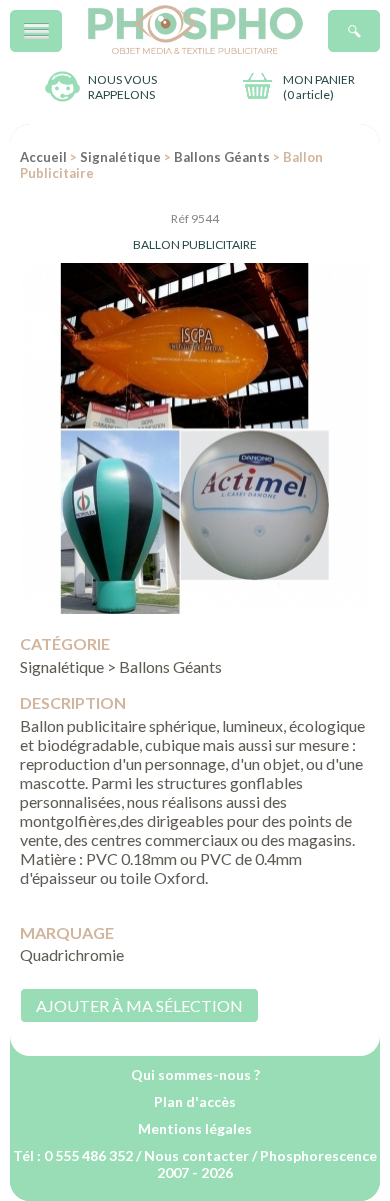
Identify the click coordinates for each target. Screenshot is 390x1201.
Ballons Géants (222, 157)
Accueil (43, 157)
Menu (61, 20)
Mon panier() (319, 87)
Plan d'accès (195, 1101)
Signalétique (120, 157)
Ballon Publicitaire (195, 244)
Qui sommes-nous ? (195, 1074)
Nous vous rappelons (122, 87)
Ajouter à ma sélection (139, 1005)
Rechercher (379, 20)
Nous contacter (196, 1155)
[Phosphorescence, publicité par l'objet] (195, 49)
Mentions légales (195, 1128)
